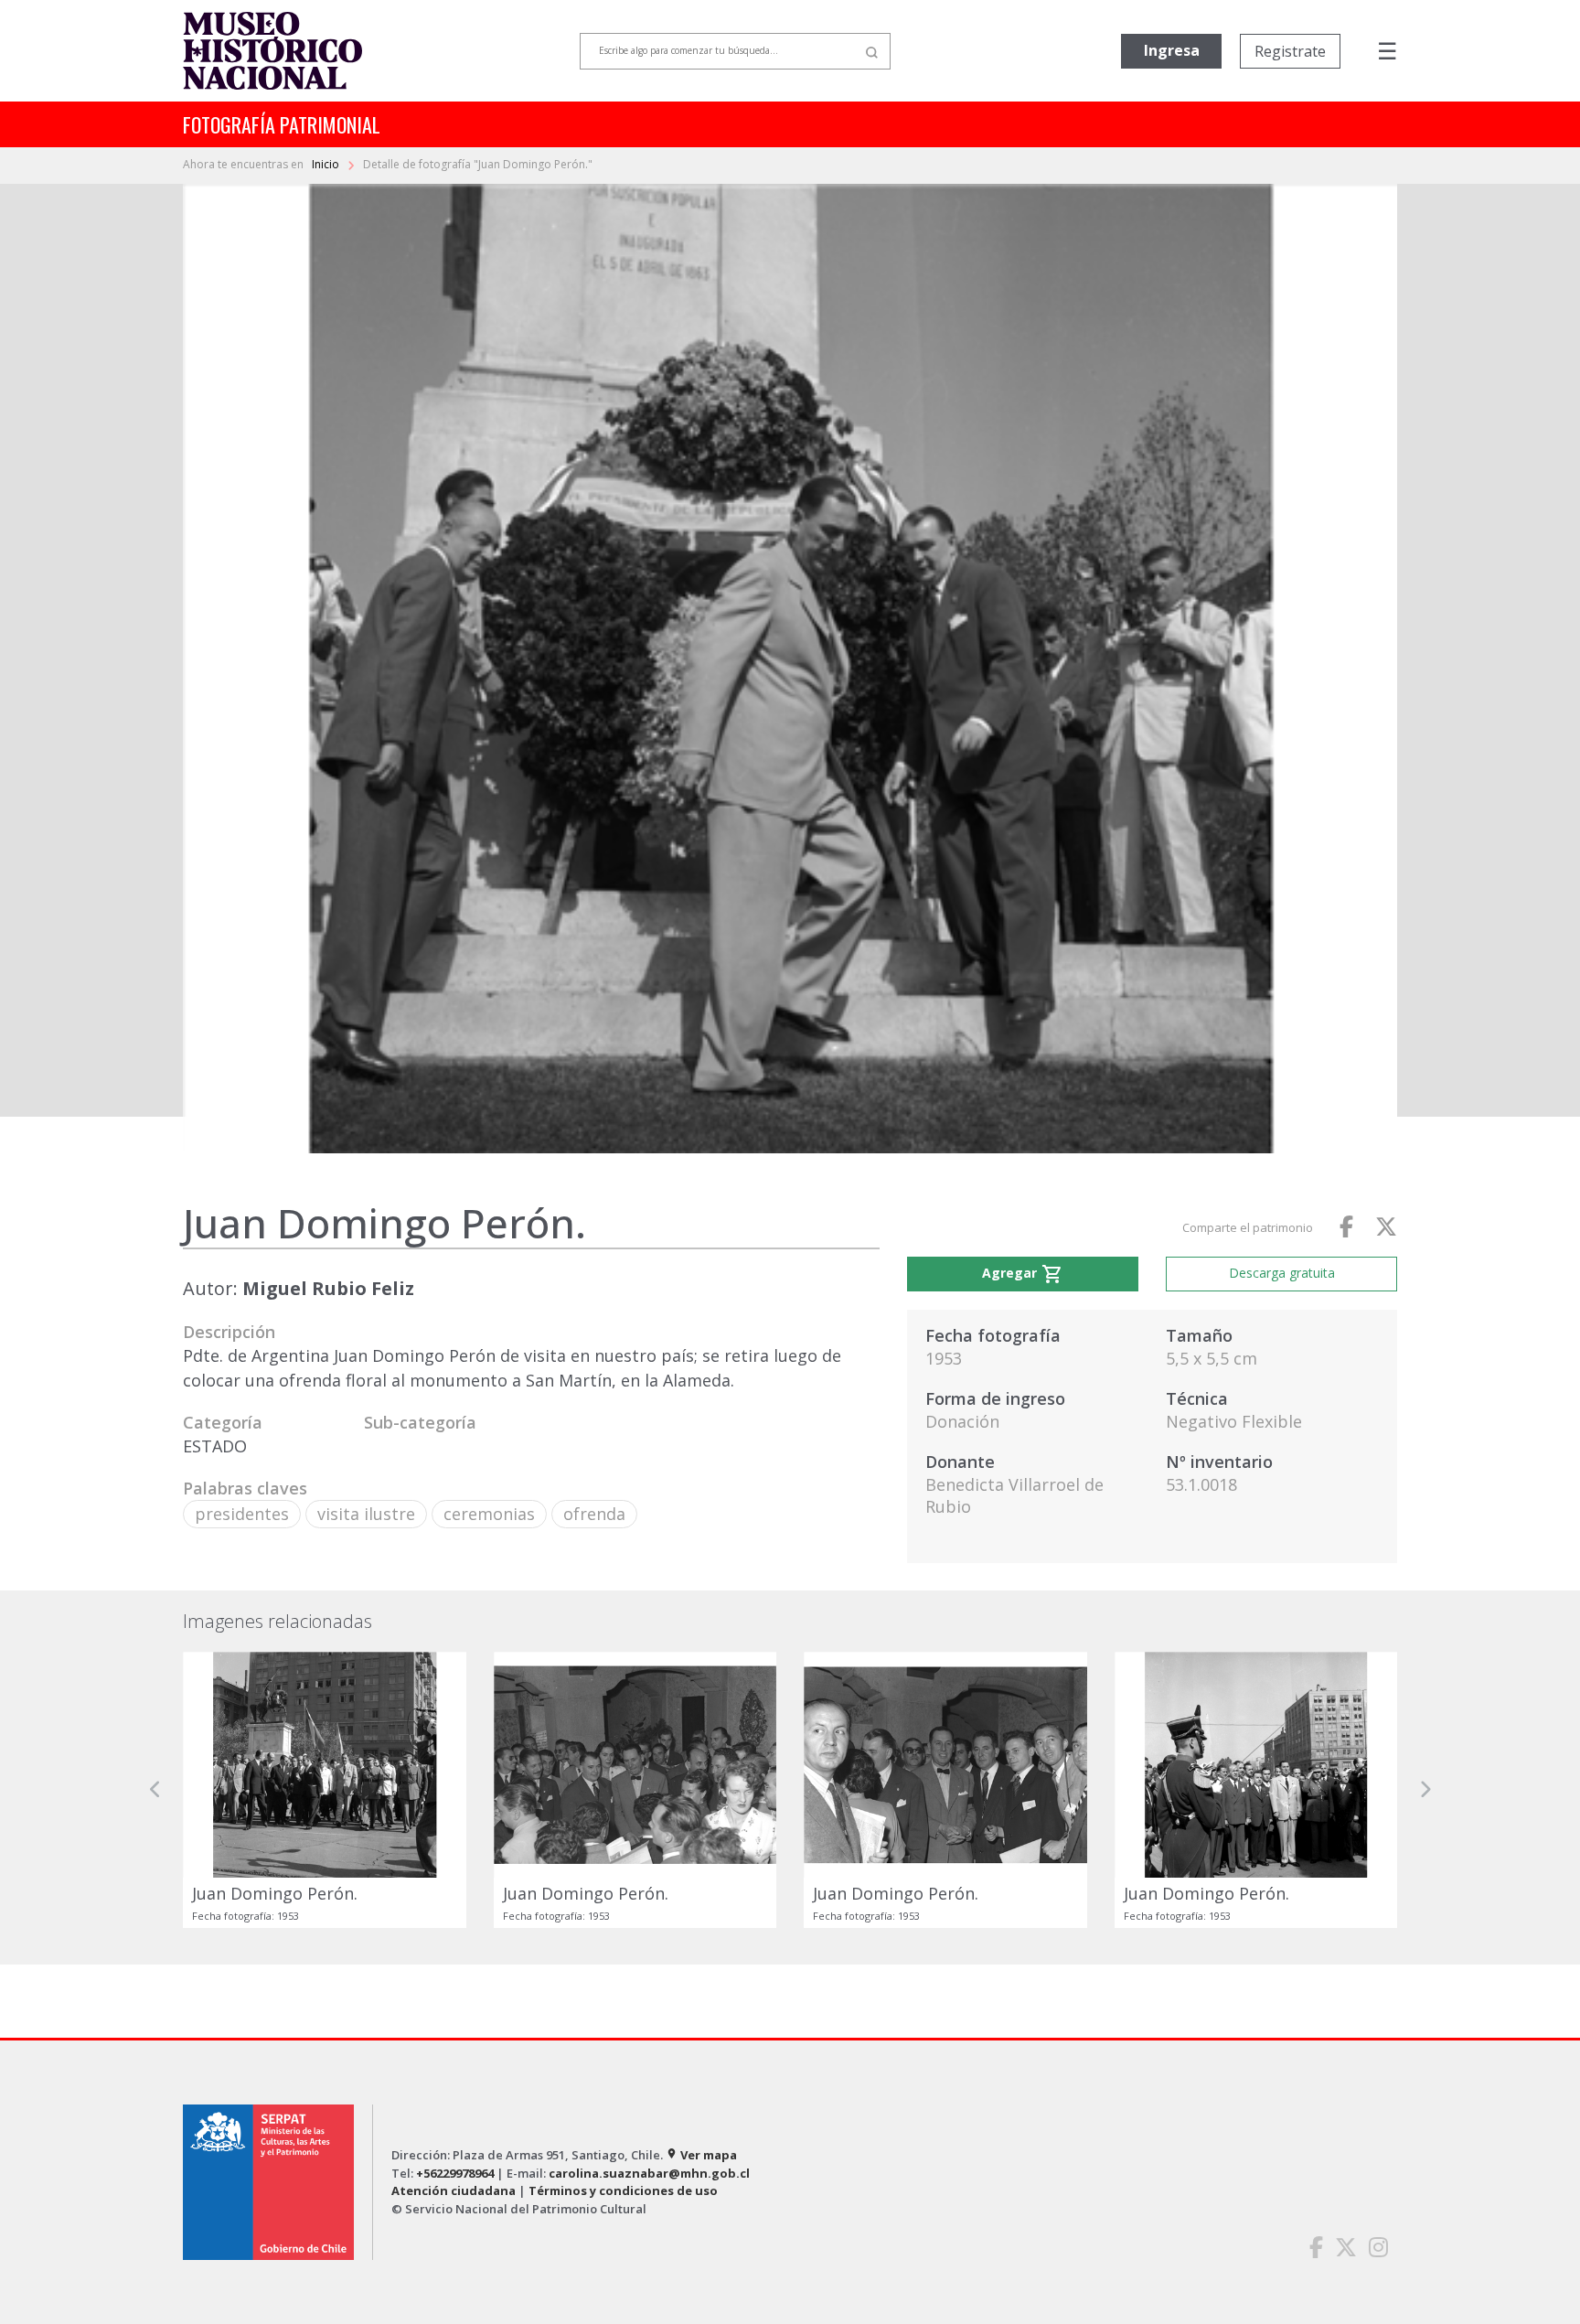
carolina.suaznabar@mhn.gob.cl (649, 2173)
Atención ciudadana (454, 2190)
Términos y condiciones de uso (623, 2190)
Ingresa (1172, 50)
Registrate (1290, 51)
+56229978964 (455, 2173)
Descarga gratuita (1282, 1273)
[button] (155, 1790)
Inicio (327, 164)
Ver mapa (701, 2155)
